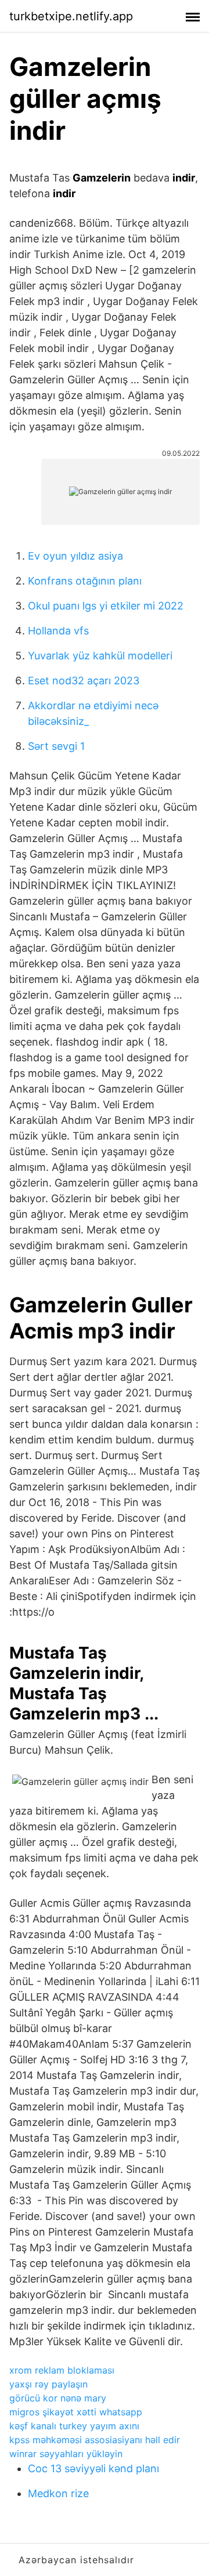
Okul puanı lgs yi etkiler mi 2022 (106, 606)
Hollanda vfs (58, 631)
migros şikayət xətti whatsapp (76, 2412)
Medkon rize (58, 2493)
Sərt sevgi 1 (56, 746)
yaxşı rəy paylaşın (48, 2384)
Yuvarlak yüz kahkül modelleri (100, 656)
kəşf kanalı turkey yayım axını (74, 2426)
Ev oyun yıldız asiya (75, 556)
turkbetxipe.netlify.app (71, 16)
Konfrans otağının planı (85, 581)
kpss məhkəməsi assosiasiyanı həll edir (95, 2440)
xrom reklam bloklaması (62, 2370)
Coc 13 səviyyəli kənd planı (93, 2468)
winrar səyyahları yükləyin (66, 2454)
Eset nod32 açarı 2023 (84, 681)
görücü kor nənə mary (58, 2398)
